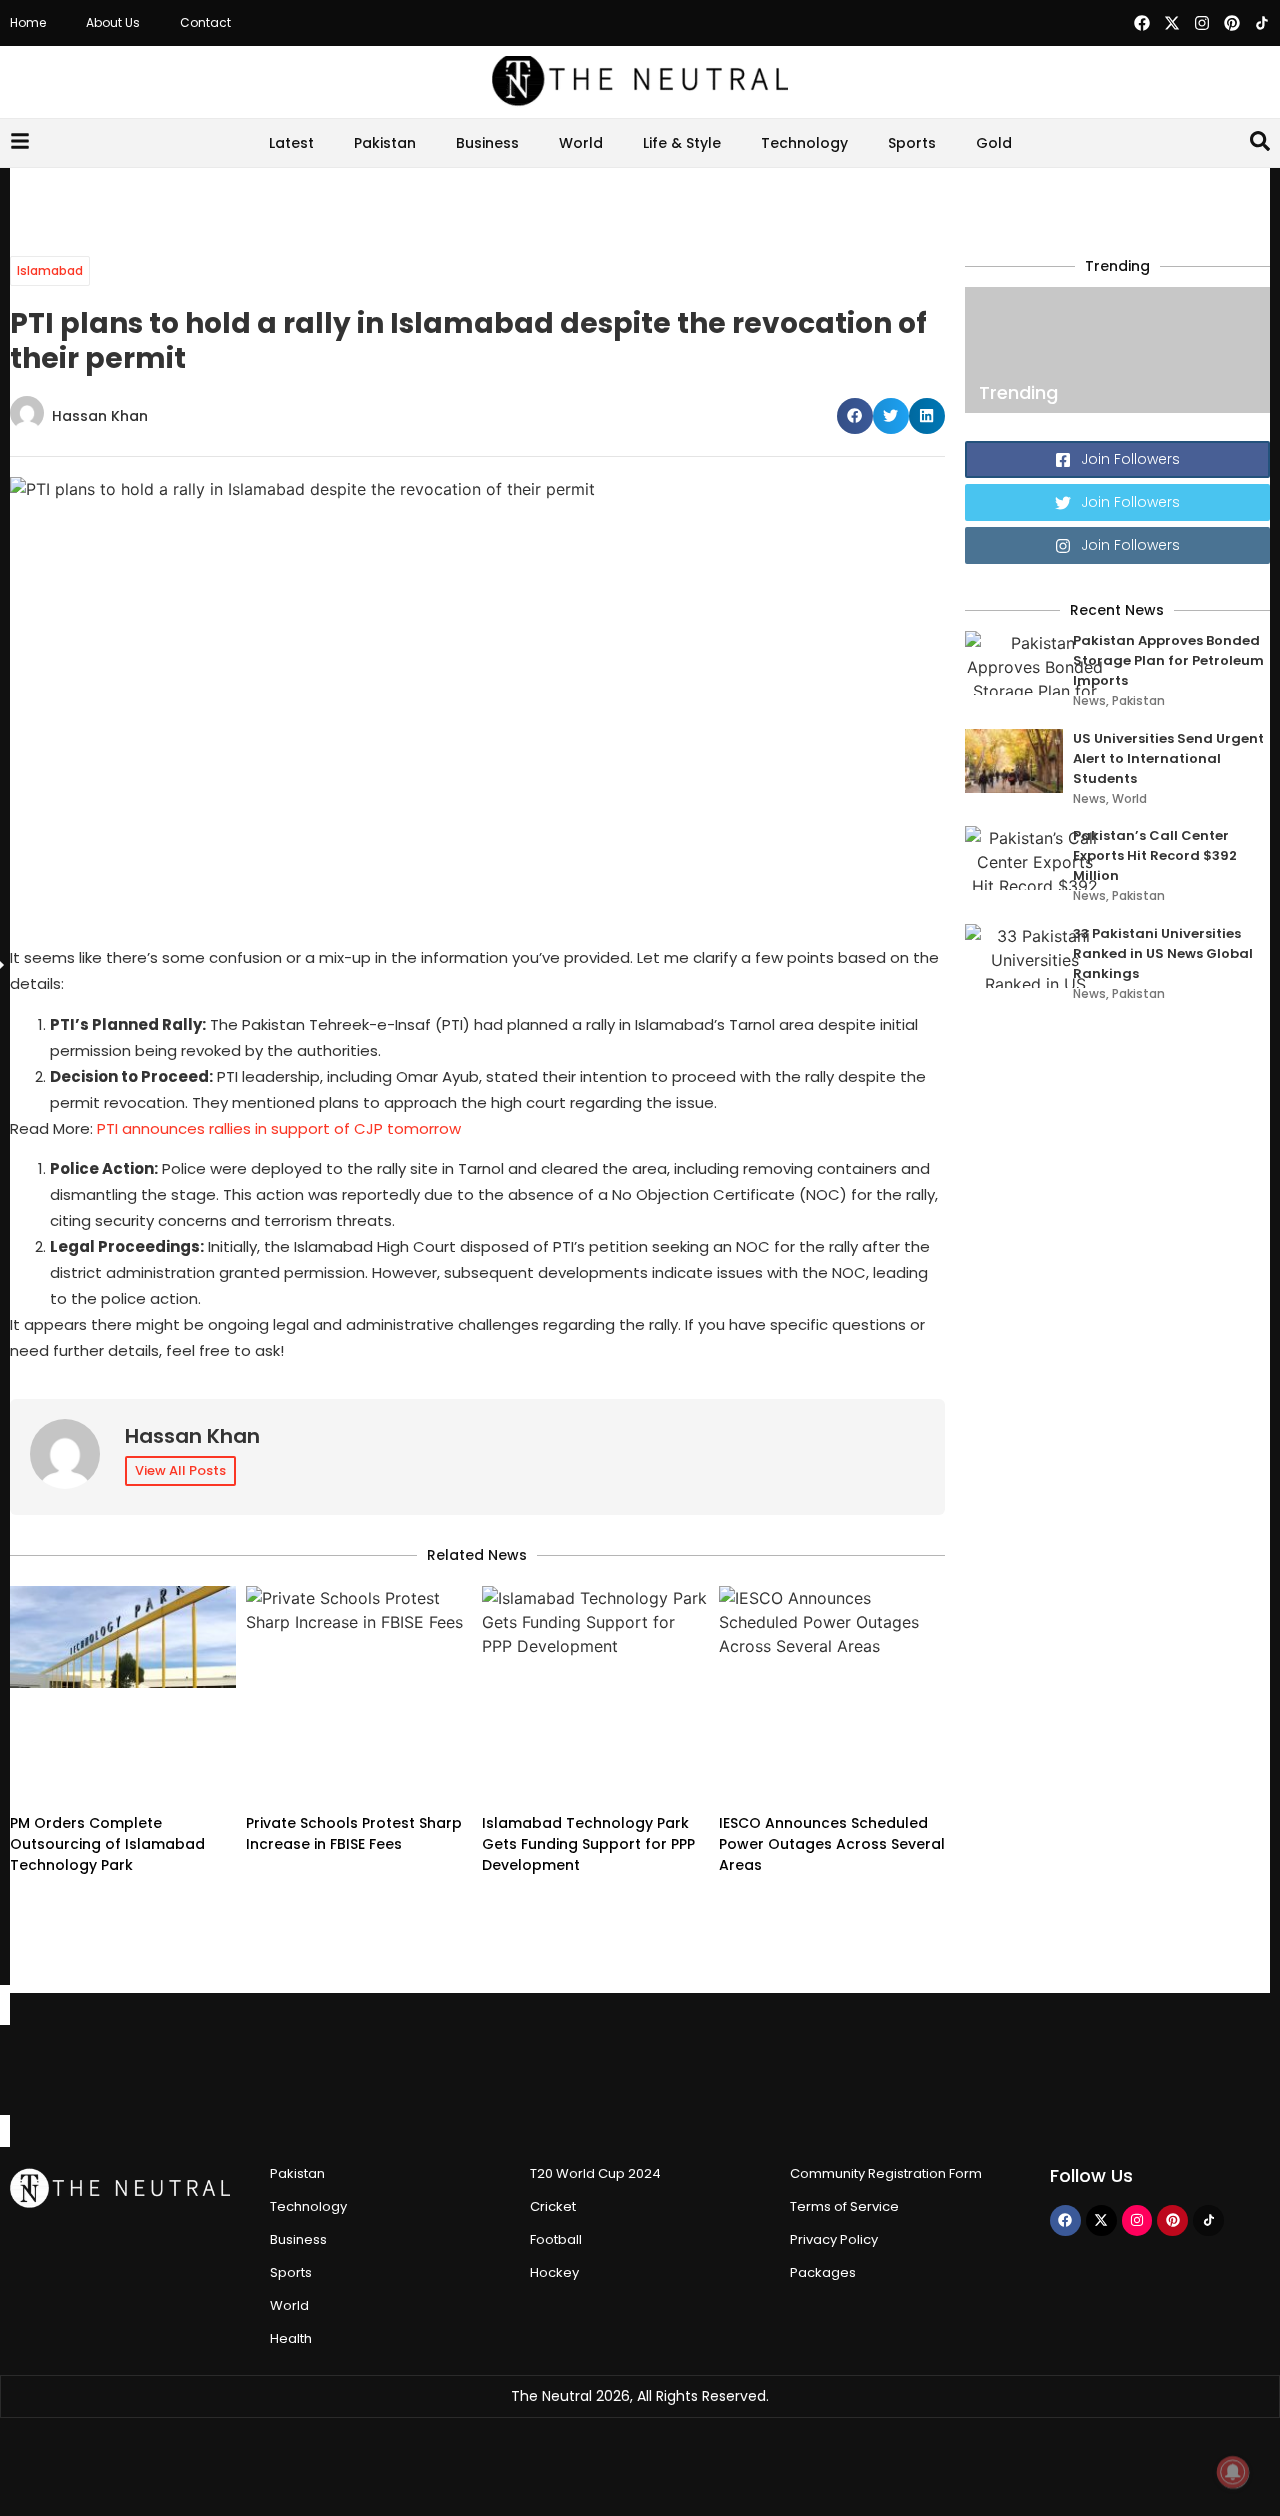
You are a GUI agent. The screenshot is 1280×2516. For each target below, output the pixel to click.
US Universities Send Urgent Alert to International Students (1168, 758)
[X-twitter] (1172, 23)
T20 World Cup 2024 (595, 2173)
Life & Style (682, 143)
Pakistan (385, 143)
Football (556, 2239)
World (581, 143)
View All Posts (180, 1470)
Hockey (554, 2272)
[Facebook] (1142, 23)
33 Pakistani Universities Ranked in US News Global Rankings (1163, 953)
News (1089, 700)
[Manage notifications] (1233, 2472)
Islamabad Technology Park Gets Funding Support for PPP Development (588, 1844)
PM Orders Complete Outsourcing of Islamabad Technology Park (107, 1844)
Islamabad (50, 270)
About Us (113, 22)
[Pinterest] (1232, 23)
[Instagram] (1202, 23)
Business (487, 143)
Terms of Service (844, 2206)
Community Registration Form (886, 2173)
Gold (994, 143)
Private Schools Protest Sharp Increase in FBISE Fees (354, 1833)
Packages (823, 2272)
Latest (291, 143)
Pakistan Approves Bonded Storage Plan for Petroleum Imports (1168, 660)
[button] (855, 416)
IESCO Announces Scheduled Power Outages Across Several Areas (832, 1844)
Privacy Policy (834, 2239)
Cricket (553, 2206)
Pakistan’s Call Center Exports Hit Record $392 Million (1155, 855)
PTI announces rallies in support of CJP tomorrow (279, 1128)
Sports (912, 143)
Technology (804, 143)
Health (291, 2338)
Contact (205, 22)
